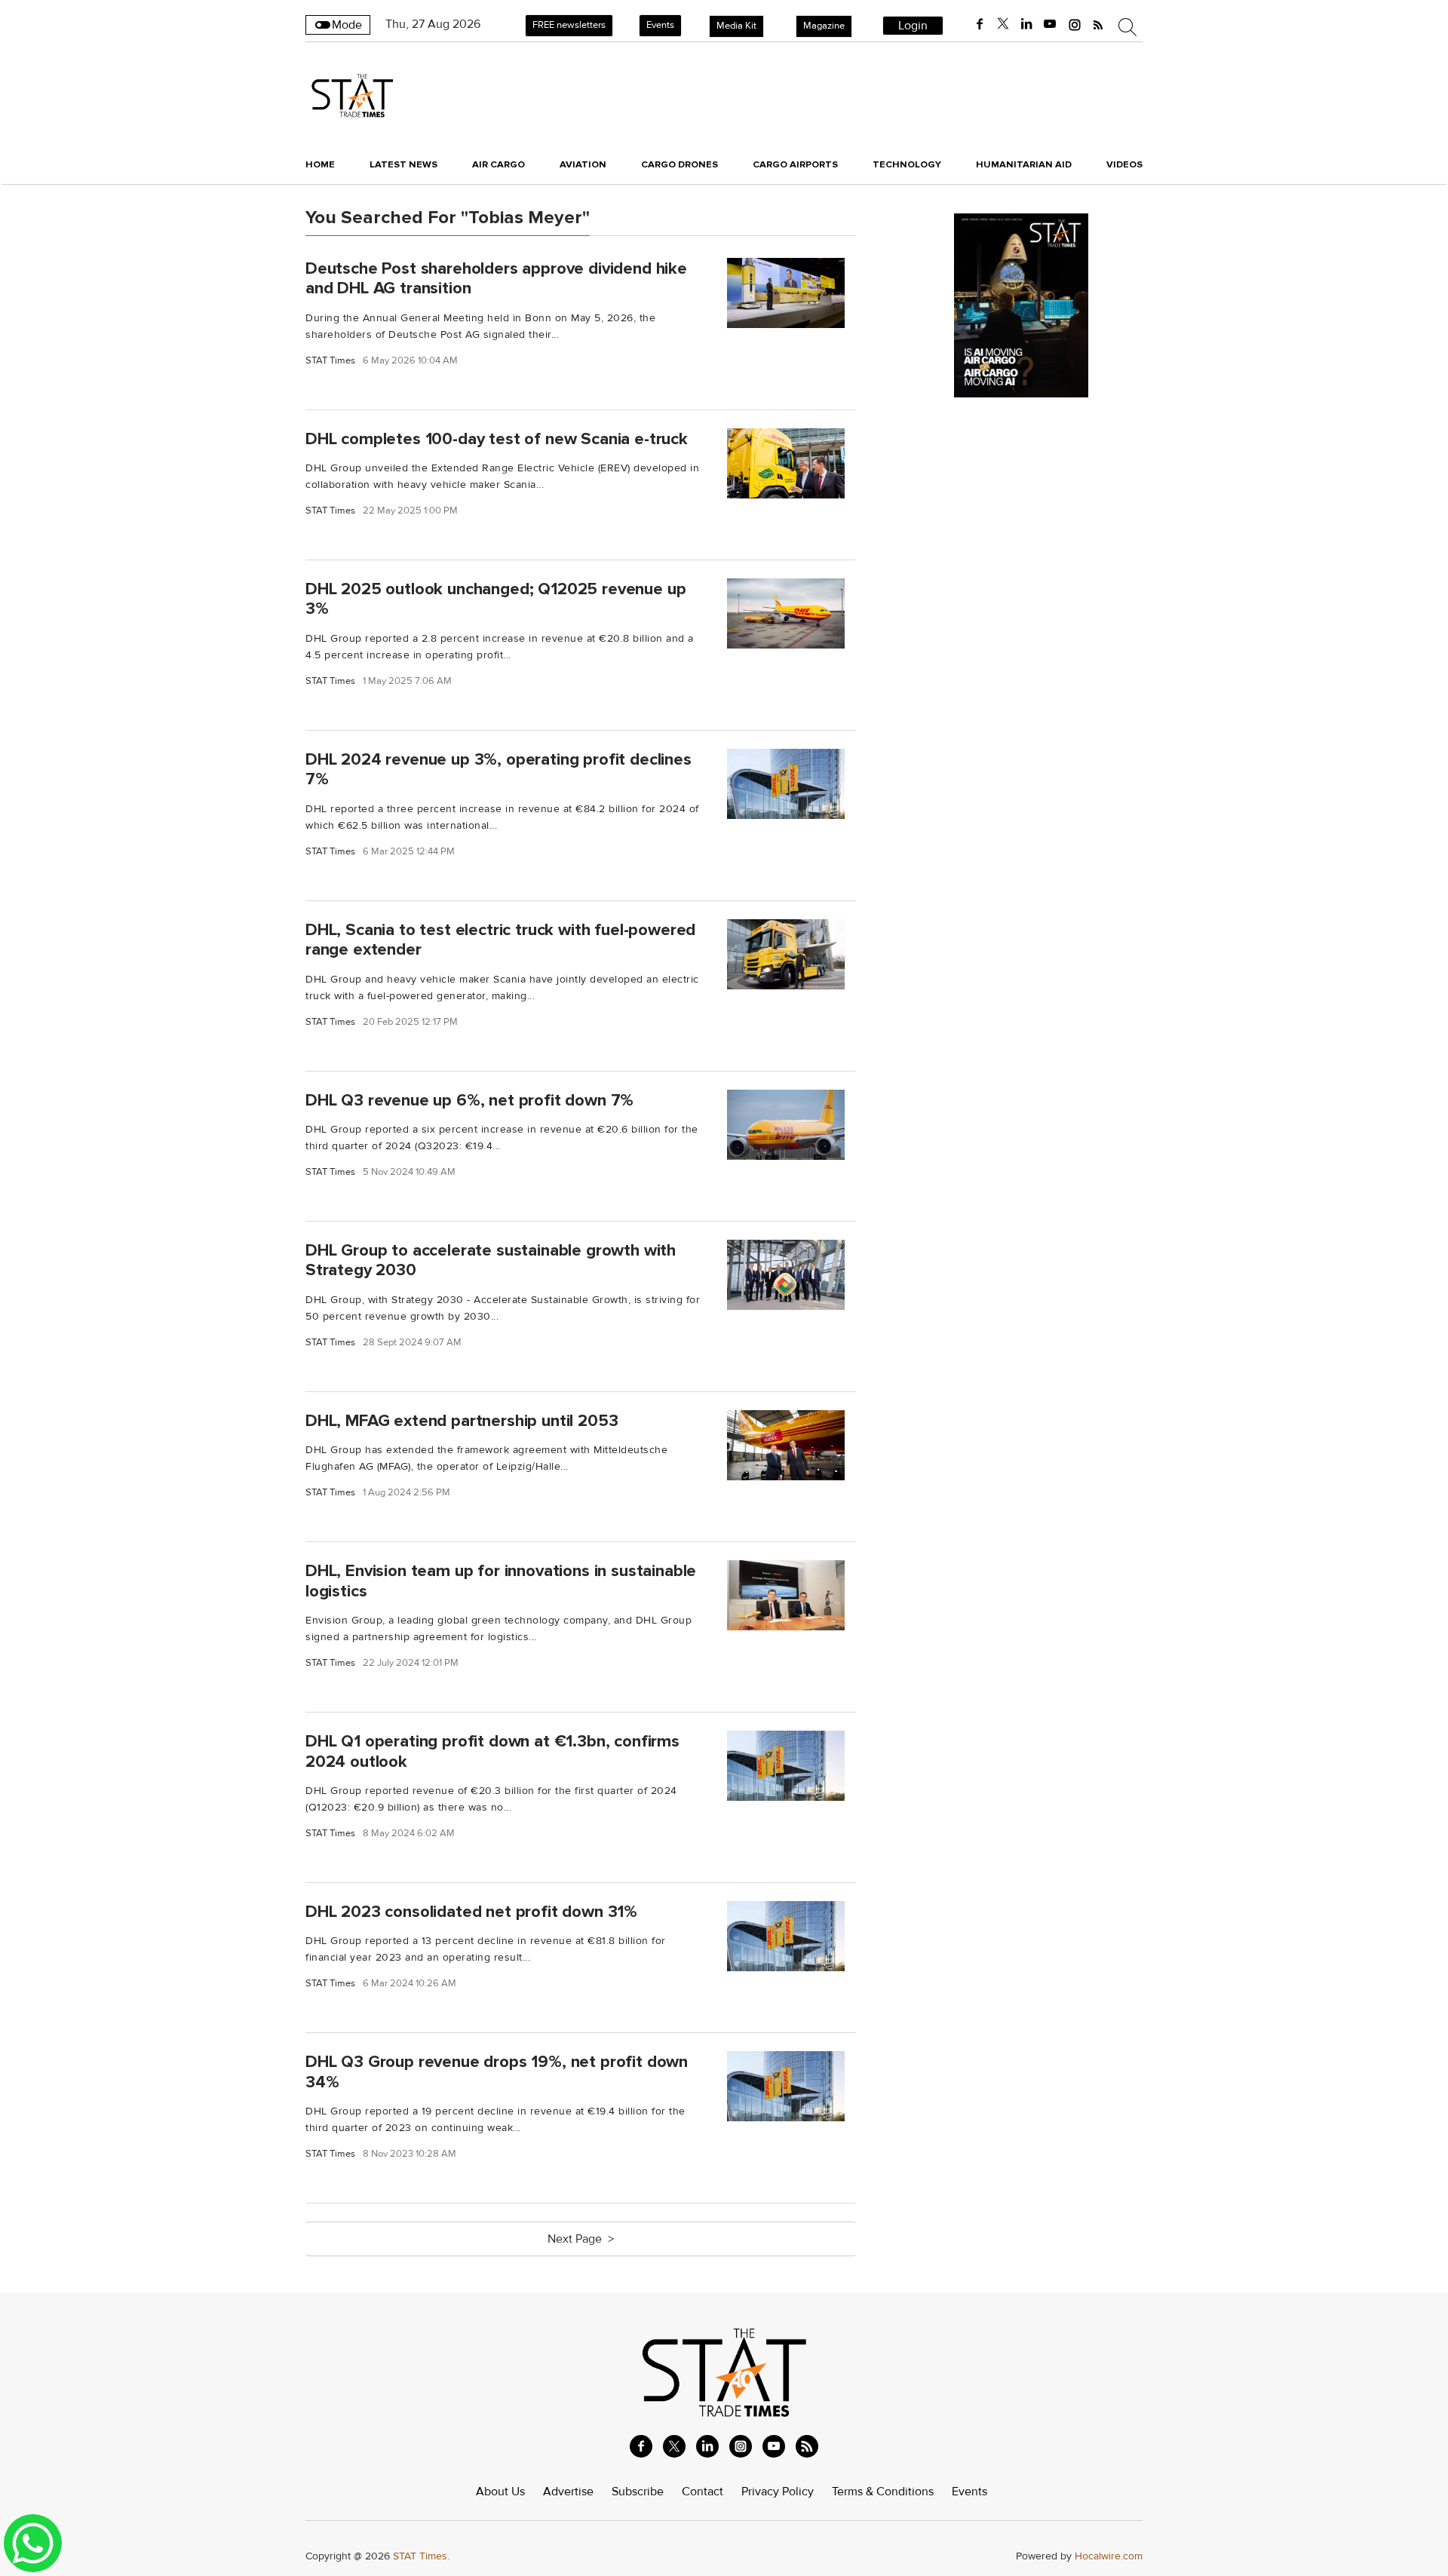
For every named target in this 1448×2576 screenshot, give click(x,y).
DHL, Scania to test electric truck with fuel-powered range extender (500, 939)
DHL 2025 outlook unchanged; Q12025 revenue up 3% (495, 599)
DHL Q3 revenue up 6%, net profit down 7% (469, 1099)
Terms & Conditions (883, 2492)
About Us (500, 2492)
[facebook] (980, 24)
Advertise (568, 2492)
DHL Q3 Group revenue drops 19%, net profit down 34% (497, 2072)
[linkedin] (1026, 24)
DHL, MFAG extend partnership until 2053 (462, 1421)
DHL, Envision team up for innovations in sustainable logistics (501, 1581)
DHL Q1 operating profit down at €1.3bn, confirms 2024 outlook (492, 1751)
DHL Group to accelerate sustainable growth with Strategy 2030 (491, 1260)
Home (320, 164)
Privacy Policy (778, 2492)
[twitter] (1003, 24)
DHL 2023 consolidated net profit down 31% (471, 1912)
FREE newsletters (569, 25)
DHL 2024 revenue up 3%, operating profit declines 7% (499, 770)
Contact (703, 2492)
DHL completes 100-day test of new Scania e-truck (497, 438)
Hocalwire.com (1109, 2556)
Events (660, 25)
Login (913, 26)
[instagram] (1075, 24)
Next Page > (581, 2239)
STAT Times (330, 361)
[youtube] (1050, 24)
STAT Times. (421, 2556)
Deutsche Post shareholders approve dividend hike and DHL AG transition (496, 278)
